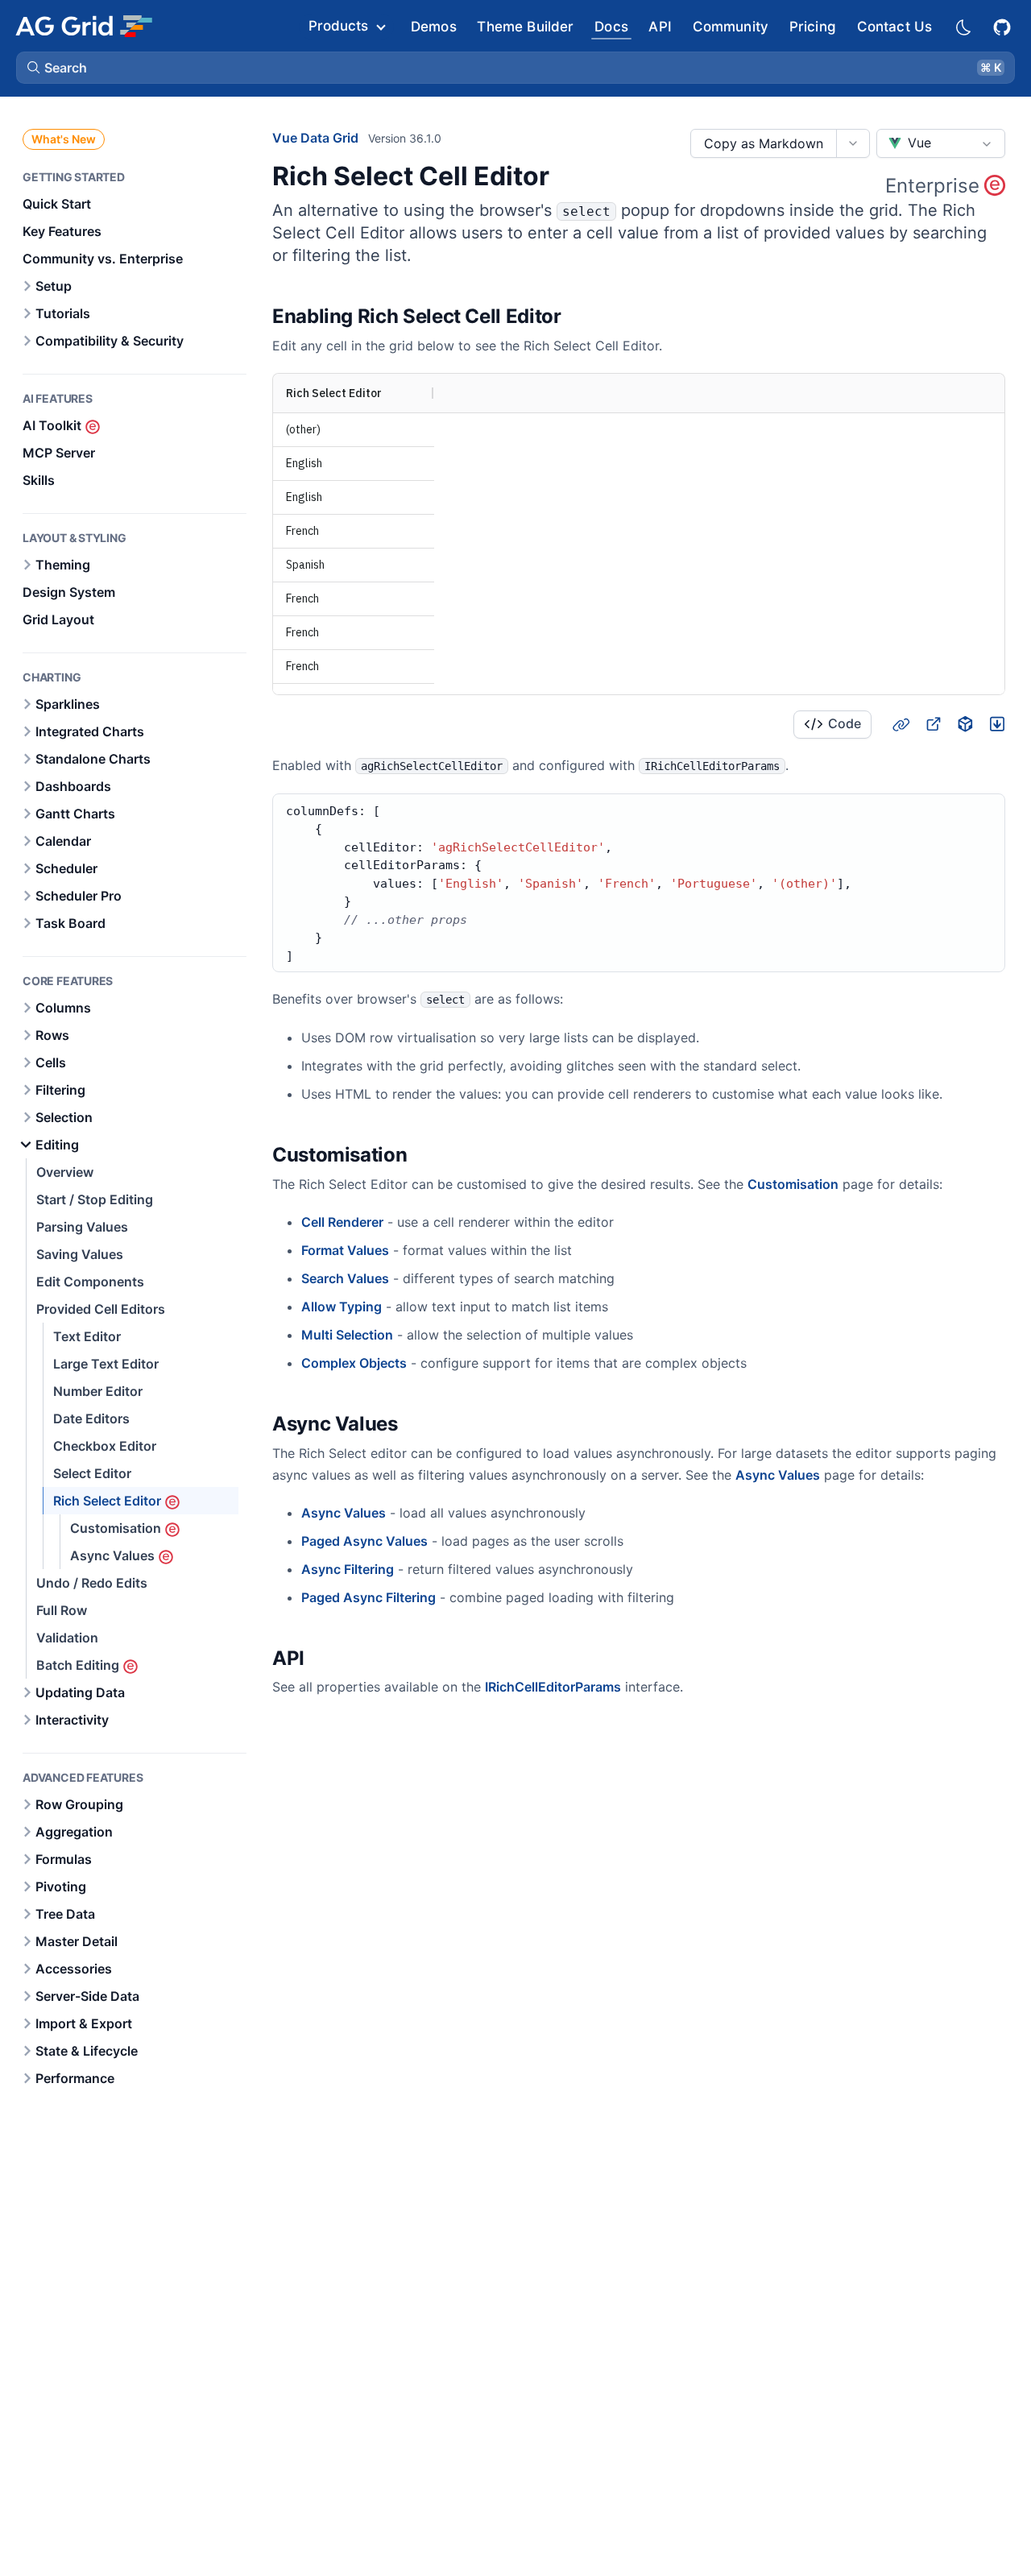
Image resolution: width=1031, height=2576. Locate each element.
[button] (515, 68)
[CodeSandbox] (965, 724)
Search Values (345, 1278)
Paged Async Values (364, 1541)
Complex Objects (354, 1363)
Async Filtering (348, 1569)
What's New (64, 139)
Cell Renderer (342, 1222)
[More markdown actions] (853, 143)
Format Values (345, 1250)
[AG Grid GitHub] (1004, 25)
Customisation (793, 1184)
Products (338, 26)
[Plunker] (997, 724)
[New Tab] (933, 724)
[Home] (83, 26)
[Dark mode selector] (963, 26)
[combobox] (941, 143)
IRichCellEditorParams (553, 1687)
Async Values (778, 1475)
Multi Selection (347, 1335)
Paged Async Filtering (369, 1597)
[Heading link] (582, 317)
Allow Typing (342, 1307)
